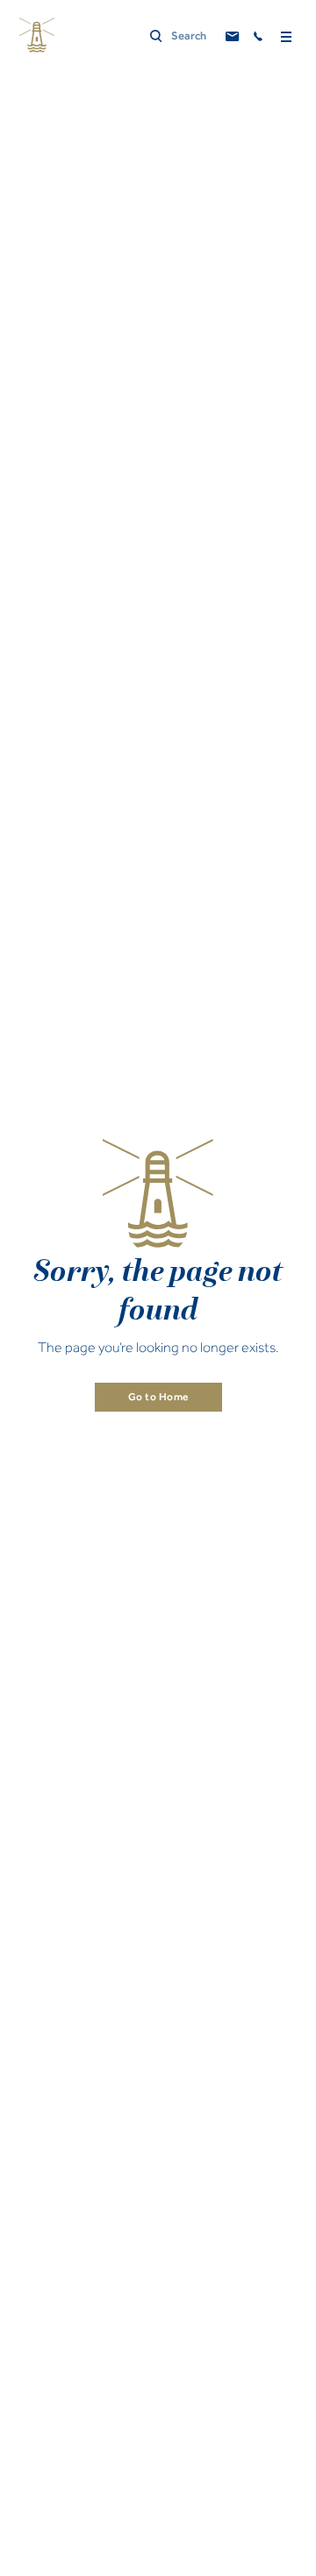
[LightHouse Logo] (37, 35)
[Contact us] (233, 37)
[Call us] (259, 37)
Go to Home (158, 1397)
